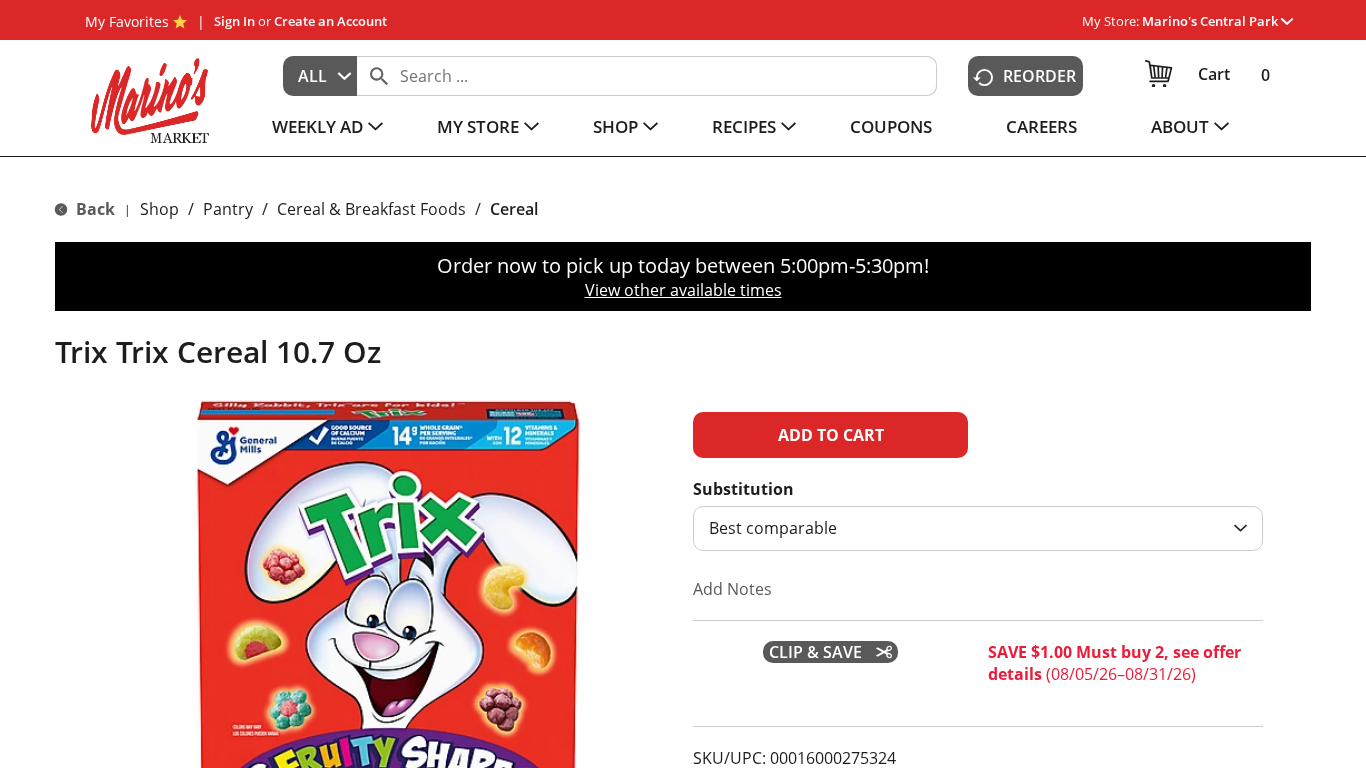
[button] (1217, 21)
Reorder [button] (1039, 76)
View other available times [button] (683, 290)
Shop (159, 209)
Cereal (514, 209)
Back (93, 209)
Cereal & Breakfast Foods (371, 209)
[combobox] (320, 76)
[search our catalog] (379, 76)
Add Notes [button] (732, 589)
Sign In (234, 21)
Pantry (228, 209)
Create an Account (330, 21)
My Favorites (127, 21)
